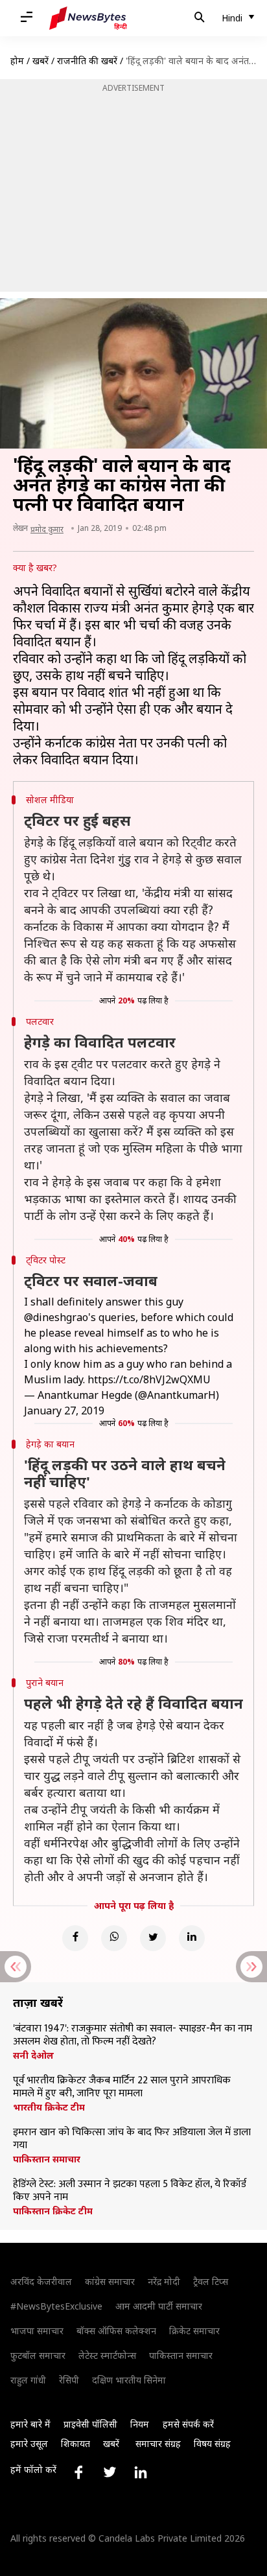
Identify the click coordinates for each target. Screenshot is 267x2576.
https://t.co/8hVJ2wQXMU (149, 1379)
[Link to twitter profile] (110, 2472)
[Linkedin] (192, 1938)
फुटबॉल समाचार (38, 2355)
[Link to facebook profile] (78, 2472)
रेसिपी (69, 2380)
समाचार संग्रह (158, 2443)
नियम (140, 2424)
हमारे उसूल (29, 2443)
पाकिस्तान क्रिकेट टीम (53, 2211)
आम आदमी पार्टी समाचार (159, 2306)
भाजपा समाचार (37, 2331)
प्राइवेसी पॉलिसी (90, 2424)
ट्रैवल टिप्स (211, 2281)
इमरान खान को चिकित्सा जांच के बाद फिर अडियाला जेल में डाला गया (132, 2139)
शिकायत (75, 2443)
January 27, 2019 (64, 1411)
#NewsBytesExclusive (56, 2306)
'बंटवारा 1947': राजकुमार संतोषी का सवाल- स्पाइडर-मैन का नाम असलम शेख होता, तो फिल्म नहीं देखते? (133, 2035)
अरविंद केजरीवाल (41, 2281)
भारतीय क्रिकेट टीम (49, 2107)
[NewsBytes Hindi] (88, 18)
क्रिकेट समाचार (194, 2331)
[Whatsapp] (114, 1938)
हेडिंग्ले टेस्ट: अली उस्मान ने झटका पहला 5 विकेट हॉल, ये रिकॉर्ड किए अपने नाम (130, 2191)
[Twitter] (153, 1938)
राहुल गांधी (28, 2380)
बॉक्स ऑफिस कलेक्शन (116, 2331)
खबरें (41, 61)
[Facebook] (75, 1938)
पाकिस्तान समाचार (47, 2159)
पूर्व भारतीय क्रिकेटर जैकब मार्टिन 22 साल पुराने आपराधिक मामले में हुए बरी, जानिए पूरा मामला (122, 2087)
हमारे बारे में (30, 2424)
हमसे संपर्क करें (188, 2424)
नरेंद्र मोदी (164, 2281)
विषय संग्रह (212, 2443)
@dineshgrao (56, 1317)
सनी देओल (33, 2055)
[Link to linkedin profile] (141, 2472)
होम (17, 61)
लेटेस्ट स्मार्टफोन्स (107, 2355)
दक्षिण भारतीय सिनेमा (129, 2380)
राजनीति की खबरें (87, 61)
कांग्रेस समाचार (110, 2281)
